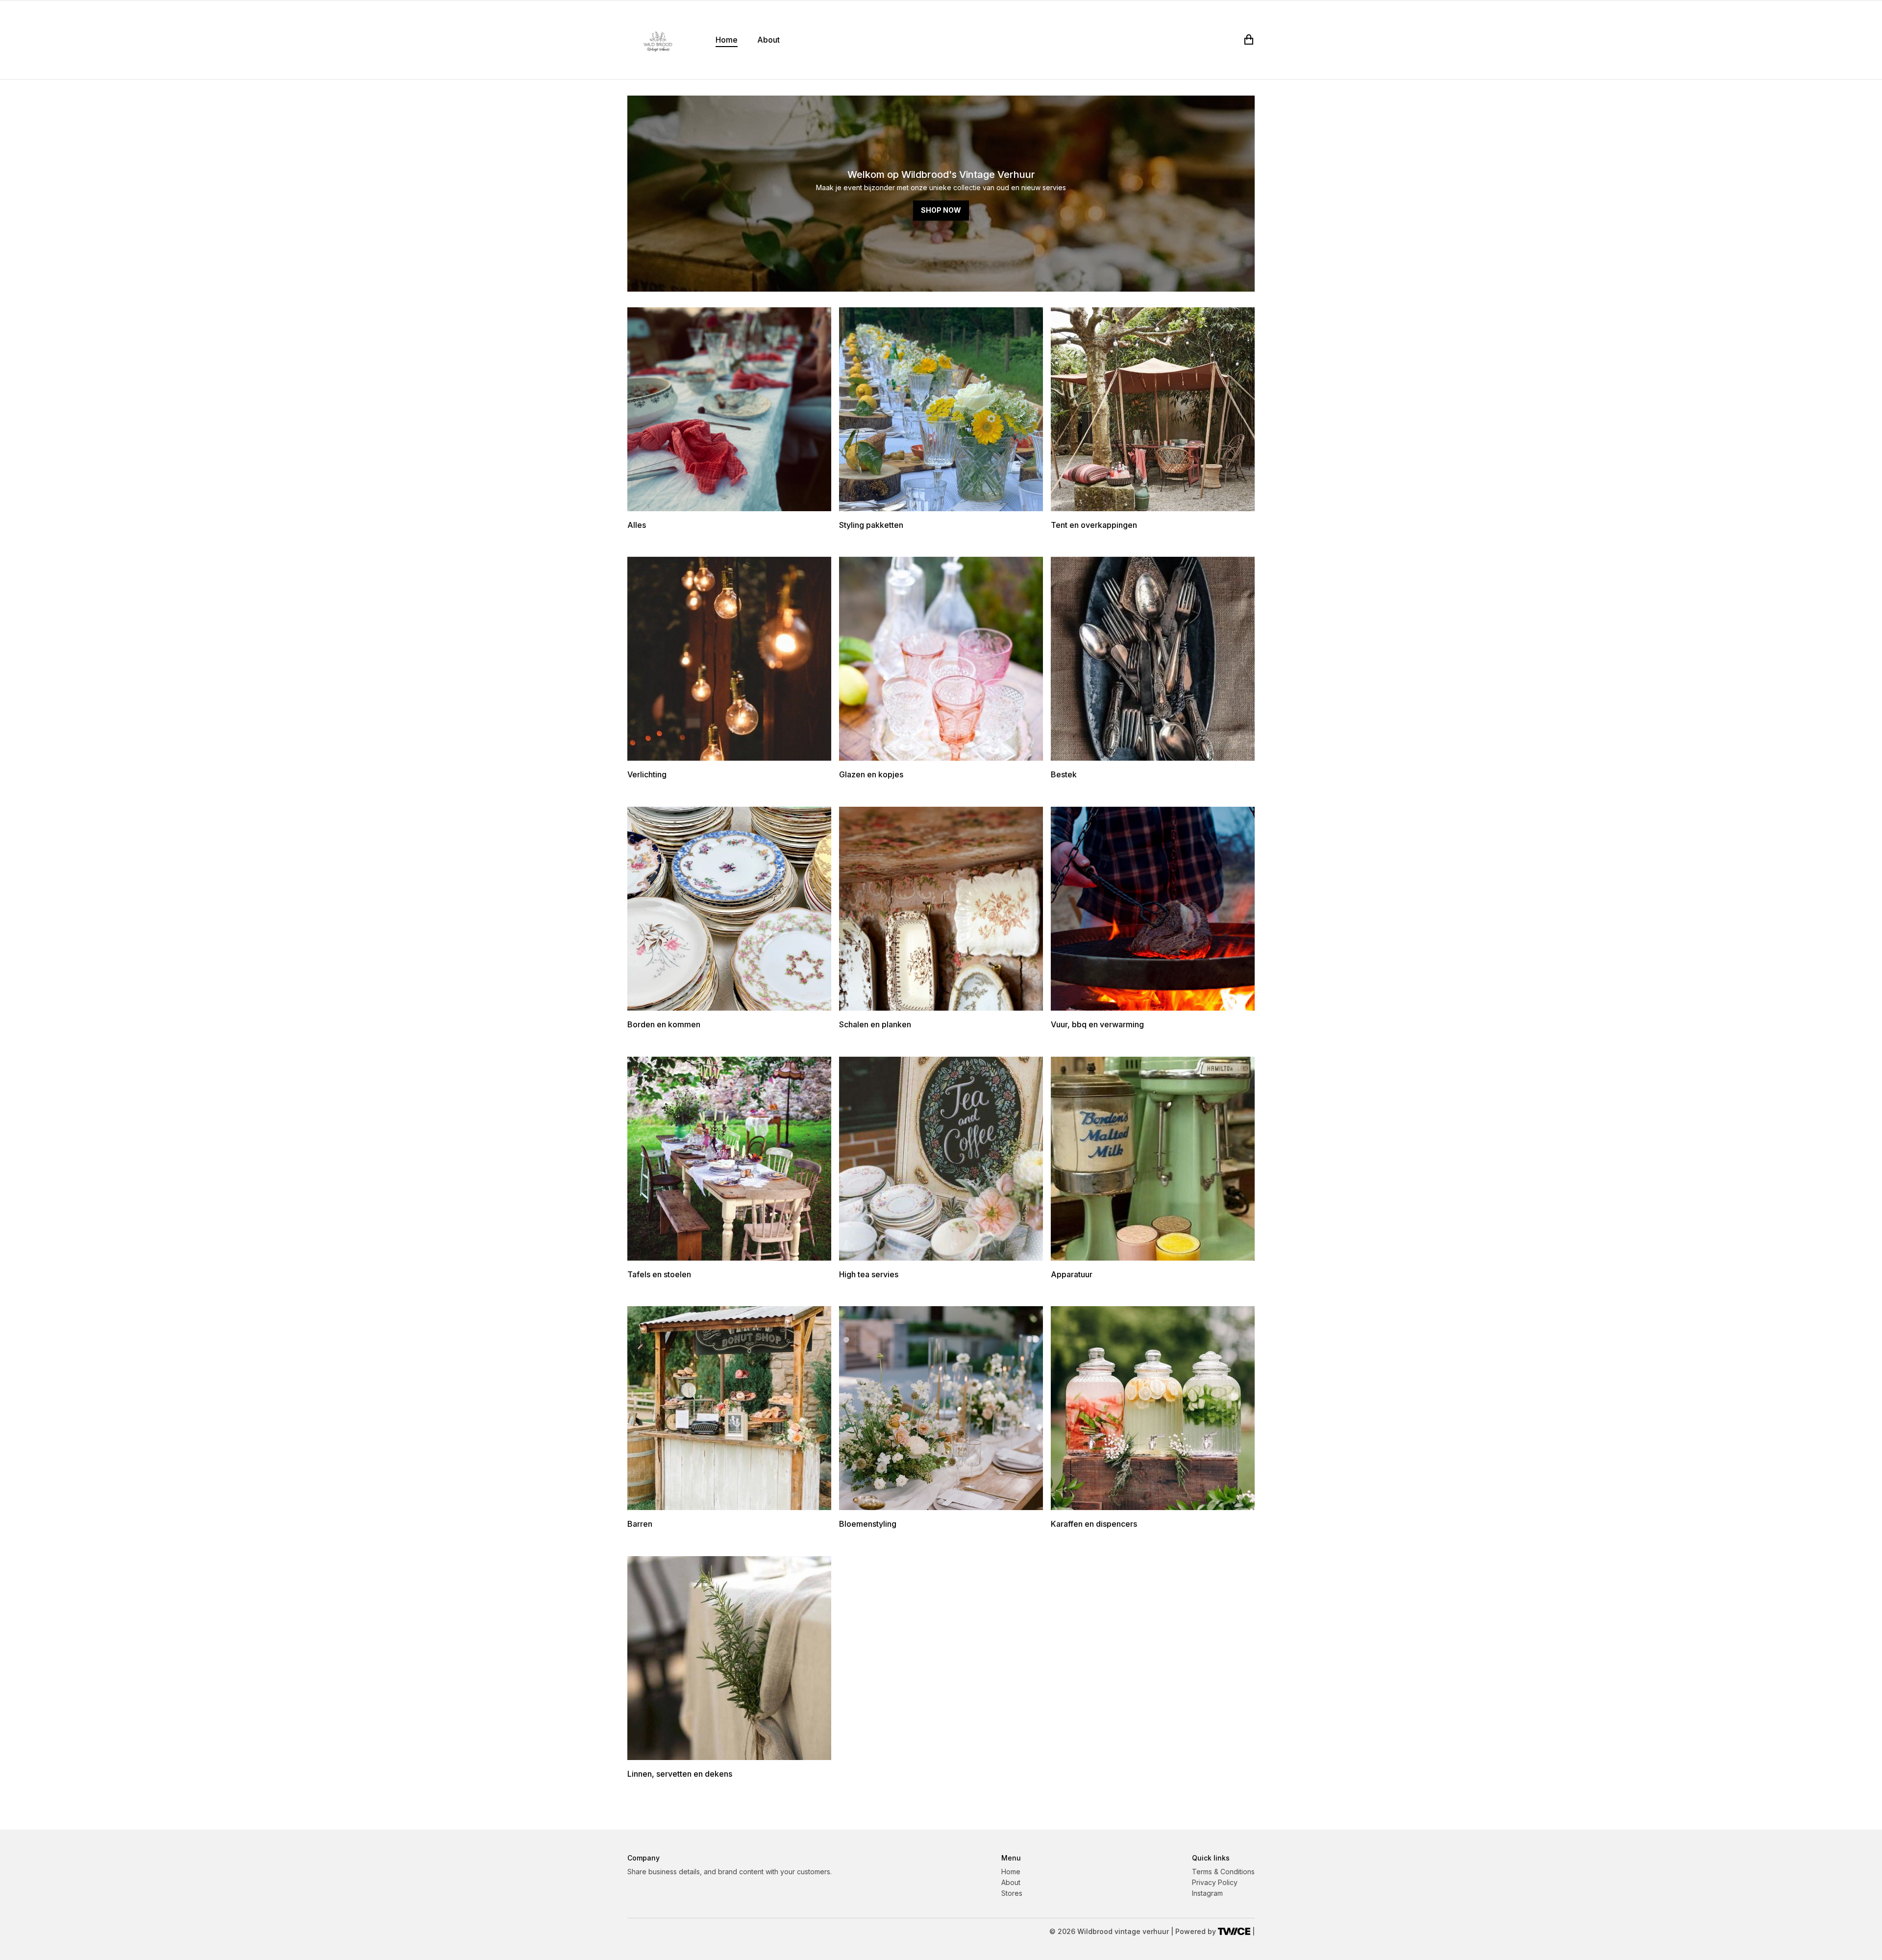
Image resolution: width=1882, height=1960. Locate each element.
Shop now (941, 210)
